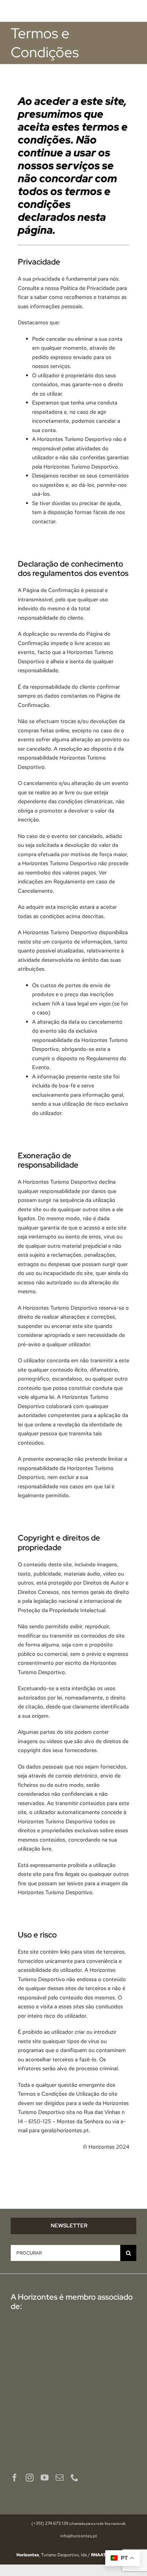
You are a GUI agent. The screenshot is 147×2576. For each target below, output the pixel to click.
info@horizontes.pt (79, 2536)
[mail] (60, 2478)
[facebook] (15, 2478)
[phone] (75, 2478)
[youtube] (45, 2478)
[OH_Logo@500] (106, 2333)
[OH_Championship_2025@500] (41, 2344)
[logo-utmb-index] (106, 2380)
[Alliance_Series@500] (41, 2405)
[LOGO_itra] (106, 2413)
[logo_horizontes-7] (41, 8)
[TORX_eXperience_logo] (41, 2430)
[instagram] (30, 2478)
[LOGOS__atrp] (106, 2352)
